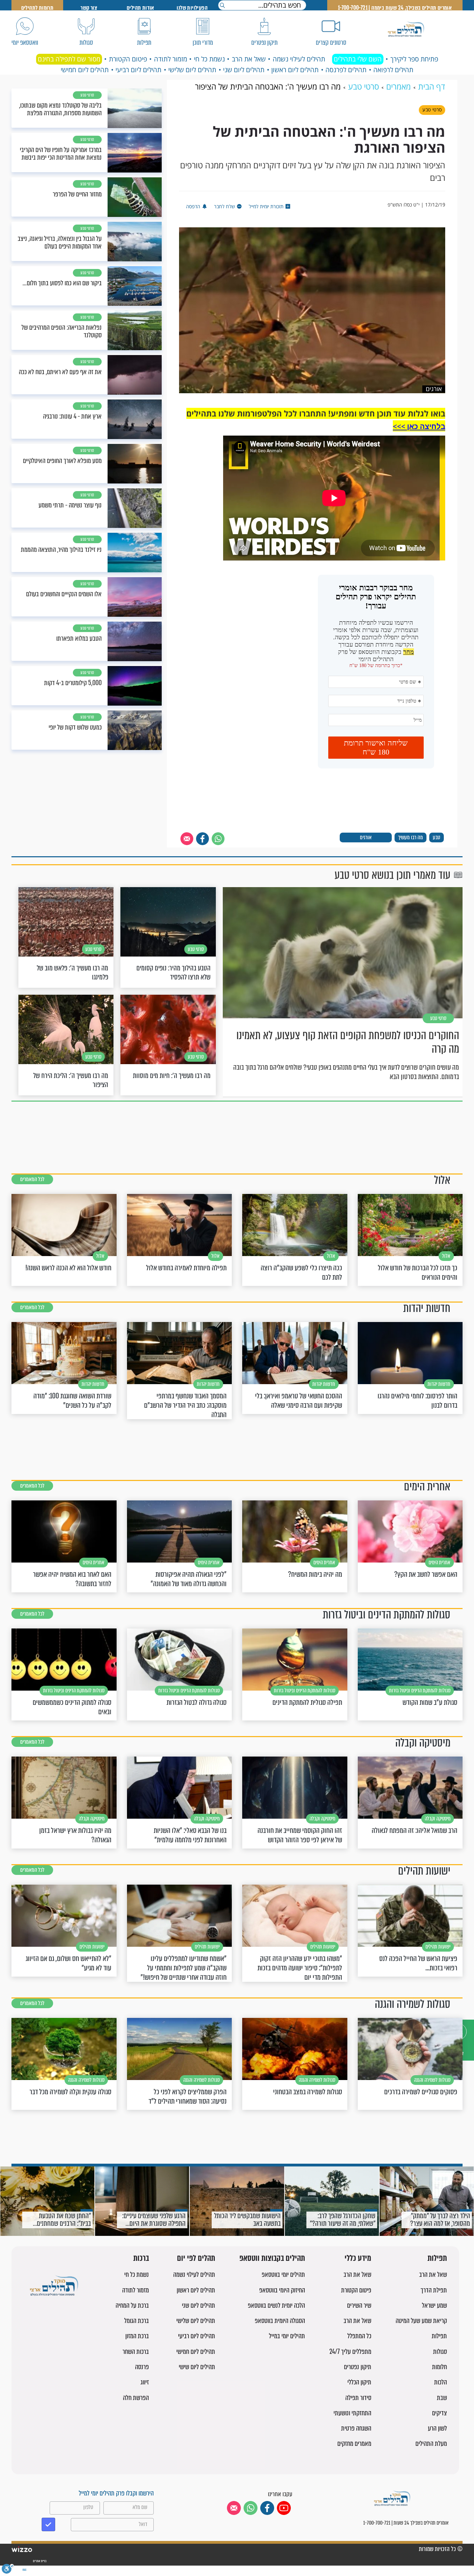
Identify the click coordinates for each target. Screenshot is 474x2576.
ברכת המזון (137, 2336)
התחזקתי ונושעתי (352, 2413)
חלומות (439, 2367)
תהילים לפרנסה (346, 70)
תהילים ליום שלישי (192, 70)
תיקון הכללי (359, 2382)
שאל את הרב (249, 59)
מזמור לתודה (171, 59)
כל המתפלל (359, 2336)
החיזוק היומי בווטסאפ (282, 2290)
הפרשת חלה (136, 2398)
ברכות (141, 2259)
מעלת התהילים (431, 2444)
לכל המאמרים (32, 1179)
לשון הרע (437, 2428)
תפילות (437, 2259)
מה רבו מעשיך (410, 837)
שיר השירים (359, 2305)
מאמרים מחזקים (354, 2444)
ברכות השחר (136, 2352)
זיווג (145, 2382)
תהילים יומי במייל (287, 2336)
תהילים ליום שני (244, 70)
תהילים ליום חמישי (85, 70)
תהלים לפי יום (196, 2259)
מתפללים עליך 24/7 (350, 2352)
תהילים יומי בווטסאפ (283, 2275)
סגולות (440, 2352)
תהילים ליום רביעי (138, 70)
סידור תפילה (358, 2398)
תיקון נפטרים (358, 2367)
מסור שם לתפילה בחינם (69, 59)
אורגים (366, 837)
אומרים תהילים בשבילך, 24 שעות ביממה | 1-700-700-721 (395, 8)
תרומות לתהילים (37, 8)
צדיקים (439, 2413)
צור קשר (89, 8)
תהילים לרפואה (393, 70)
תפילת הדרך (434, 2290)
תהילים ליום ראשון (295, 70)
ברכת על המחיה (132, 2305)
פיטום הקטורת (128, 59)
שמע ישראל (434, 2305)
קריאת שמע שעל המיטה (421, 2321)
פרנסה (142, 2367)
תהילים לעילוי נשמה (299, 59)
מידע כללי (358, 2259)
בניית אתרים (39, 2561)
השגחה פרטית (356, 2428)
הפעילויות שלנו (192, 8)
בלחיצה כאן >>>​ (419, 426)
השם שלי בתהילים (358, 59)
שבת (442, 2398)
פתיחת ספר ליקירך (414, 59)
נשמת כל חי (209, 59)
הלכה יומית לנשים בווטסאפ (276, 2305)
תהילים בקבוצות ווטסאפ (272, 2259)
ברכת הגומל (137, 2321)
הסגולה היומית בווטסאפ (280, 2321)
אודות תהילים (141, 8)
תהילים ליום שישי (197, 2367)
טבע (437, 837)
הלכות (441, 2382)
